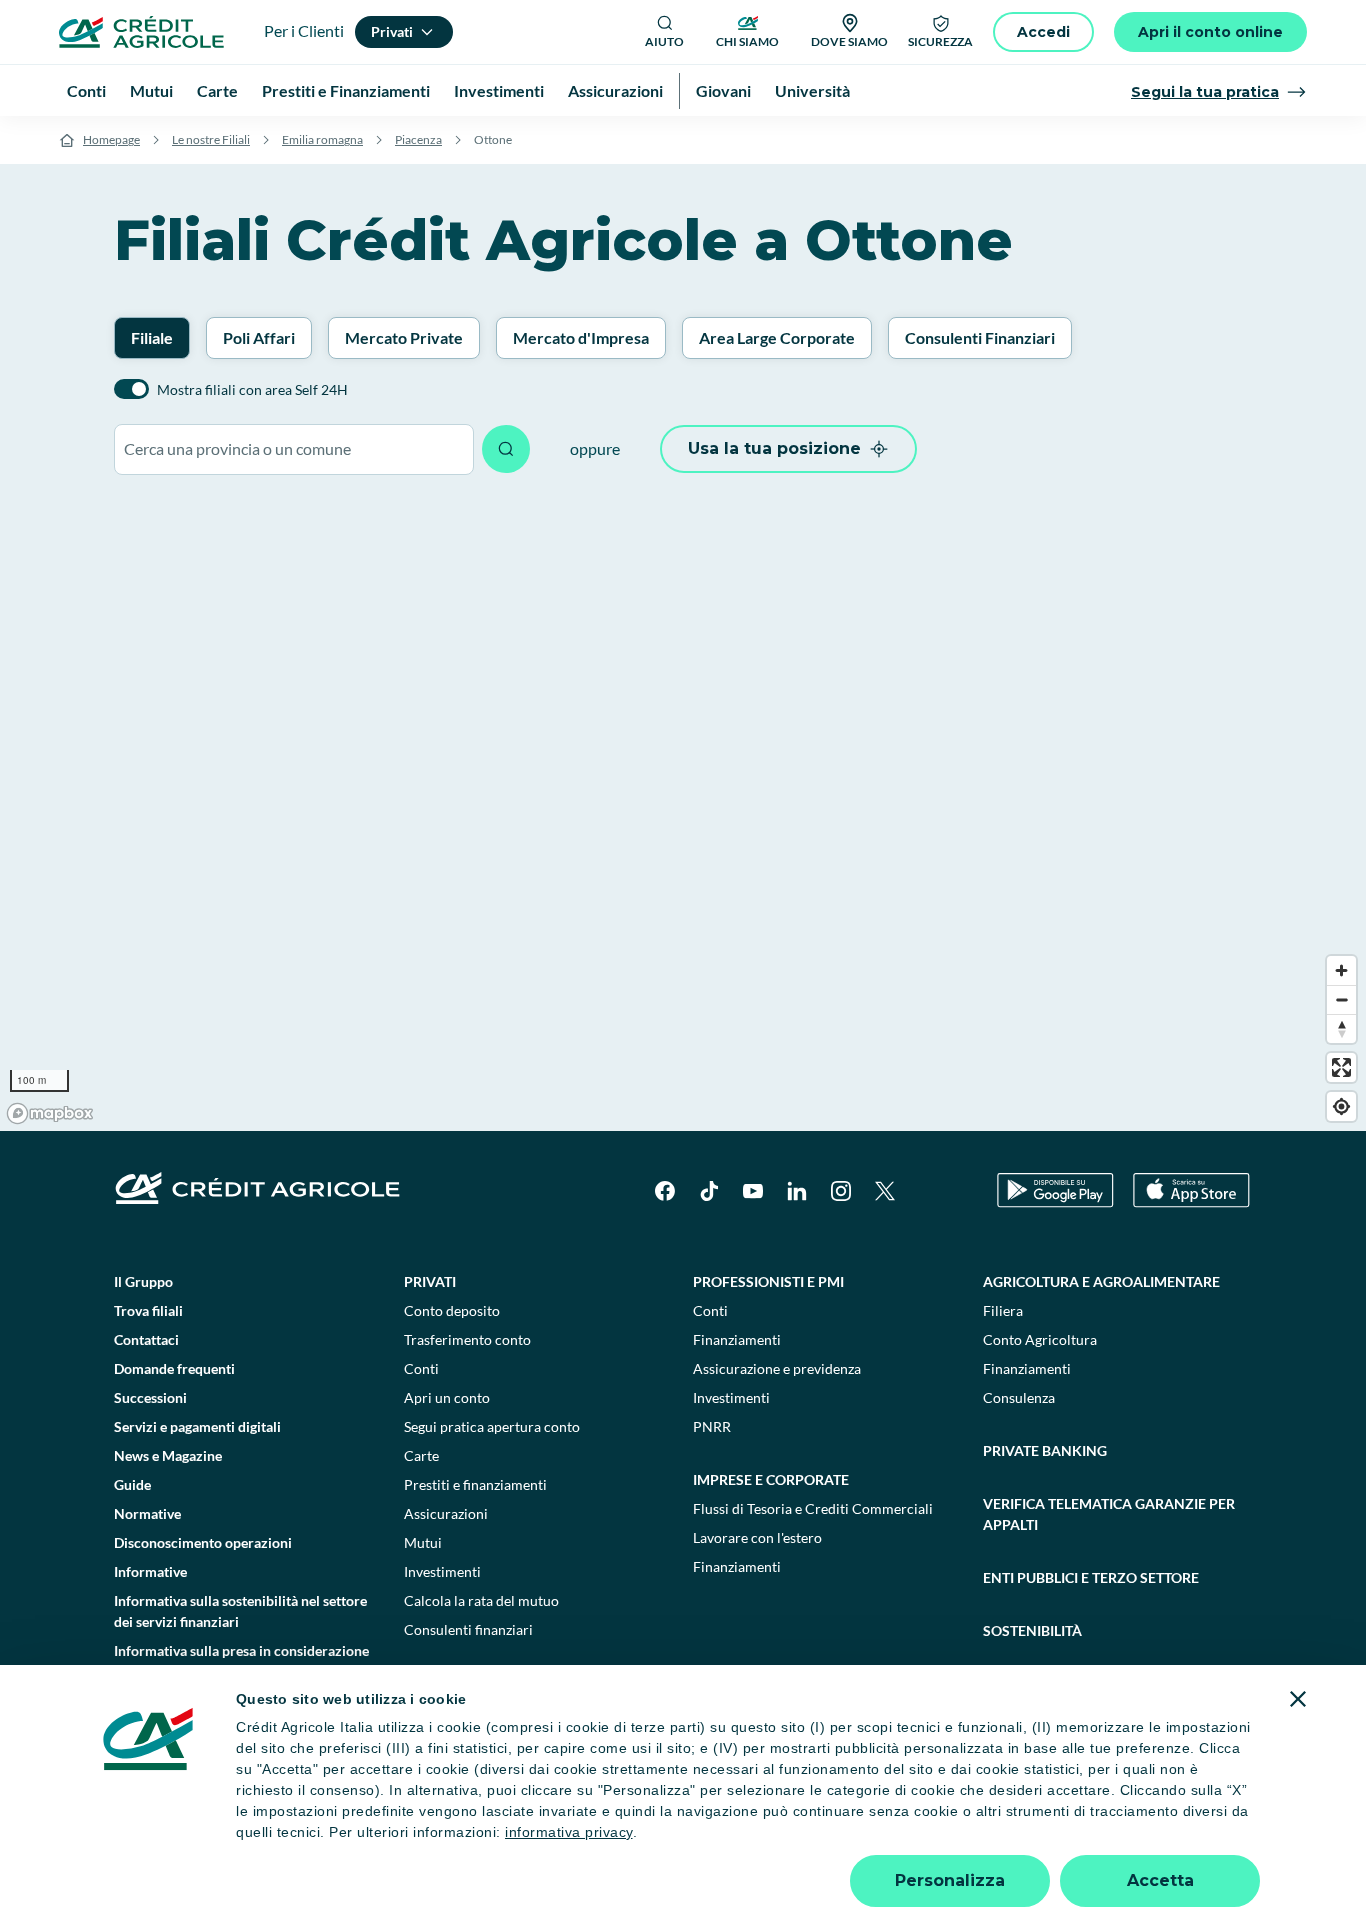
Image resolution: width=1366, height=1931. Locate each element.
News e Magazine (168, 1455)
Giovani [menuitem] (723, 90)
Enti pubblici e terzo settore (1091, 1577)
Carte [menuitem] (217, 90)
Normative (147, 1513)
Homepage (111, 139)
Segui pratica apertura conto (492, 1426)
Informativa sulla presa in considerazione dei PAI (241, 1661)
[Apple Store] (1191, 1190)
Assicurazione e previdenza (777, 1368)
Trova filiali (148, 1310)
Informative (150, 1571)
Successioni (150, 1397)
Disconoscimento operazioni (203, 1542)
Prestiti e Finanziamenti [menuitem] (346, 90)
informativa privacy (569, 1832)
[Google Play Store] (1055, 1190)
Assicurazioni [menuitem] (615, 90)
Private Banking (1045, 1450)
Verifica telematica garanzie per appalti (1109, 1514)
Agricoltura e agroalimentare (1101, 1281)
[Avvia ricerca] (506, 449)
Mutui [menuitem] (151, 90)
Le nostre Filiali (211, 139)
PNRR (712, 1426)
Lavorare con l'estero (757, 1537)
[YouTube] (753, 1191)
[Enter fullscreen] (1341, 1067)
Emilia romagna (322, 139)
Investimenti (442, 1571)
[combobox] (294, 449)
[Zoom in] (1341, 970)
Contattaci (146, 1339)
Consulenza (1019, 1397)
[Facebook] (665, 1191)
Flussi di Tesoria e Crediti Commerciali (813, 1508)
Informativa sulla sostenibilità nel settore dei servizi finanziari (240, 1611)
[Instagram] (841, 1191)
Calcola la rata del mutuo (481, 1600)
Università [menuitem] (812, 90)
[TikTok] (709, 1191)
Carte (421, 1455)
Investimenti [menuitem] (499, 90)
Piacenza (418, 139)
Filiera (1003, 1310)
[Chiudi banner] (1298, 1699)
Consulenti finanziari (468, 1629)
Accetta (1160, 1880)
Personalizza (950, 1880)
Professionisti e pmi (768, 1281)
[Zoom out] (1341, 999)
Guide (132, 1484)
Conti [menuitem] (86, 90)
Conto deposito (452, 1310)
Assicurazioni (446, 1513)
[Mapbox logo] (50, 1113)
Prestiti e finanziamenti (475, 1484)
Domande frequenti (174, 1368)
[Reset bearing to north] (1341, 1028)
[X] (885, 1191)
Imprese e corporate (771, 1479)
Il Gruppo (143, 1281)
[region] (683, 813)
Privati (430, 1281)
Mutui (423, 1542)
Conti (421, 1368)
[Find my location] (1341, 1106)
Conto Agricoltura (1040, 1339)
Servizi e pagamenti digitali (197, 1426)
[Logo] (141, 32)
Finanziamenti (737, 1339)
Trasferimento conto (467, 1339)
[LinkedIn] (797, 1191)
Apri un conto (447, 1397)
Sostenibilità (1032, 1630)
